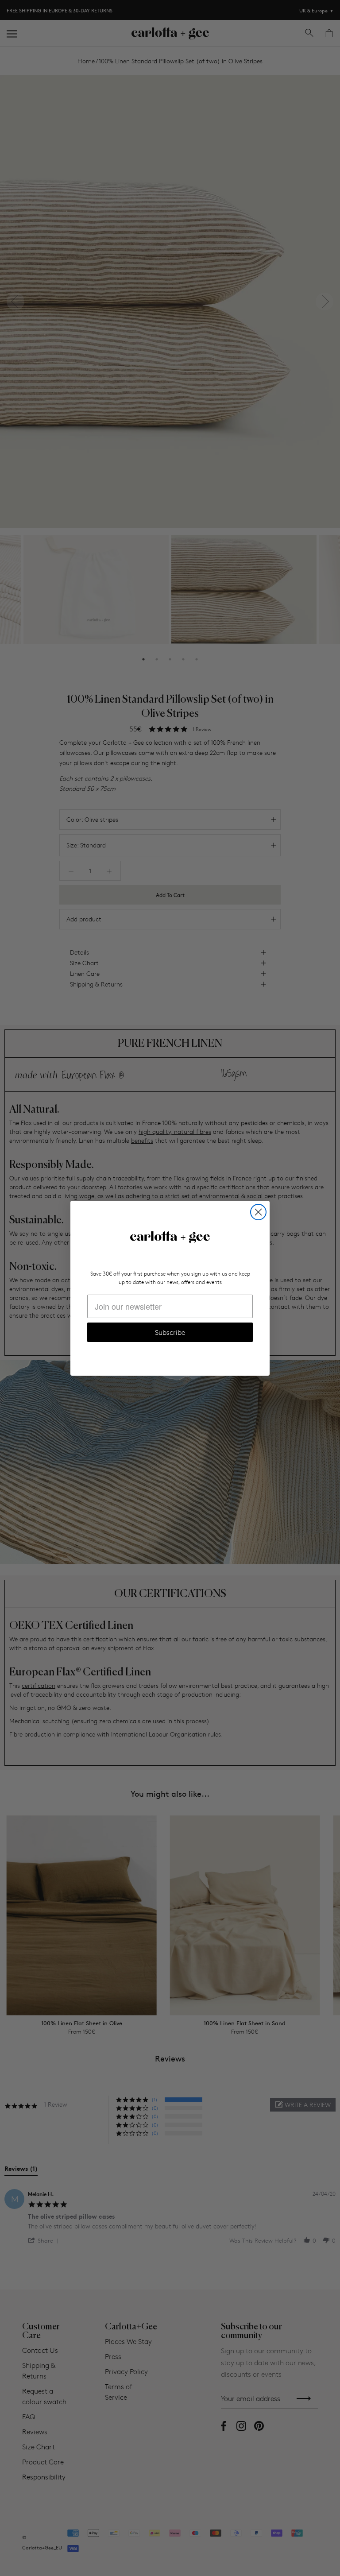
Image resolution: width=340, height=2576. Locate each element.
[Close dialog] (258, 1212)
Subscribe (170, 1332)
